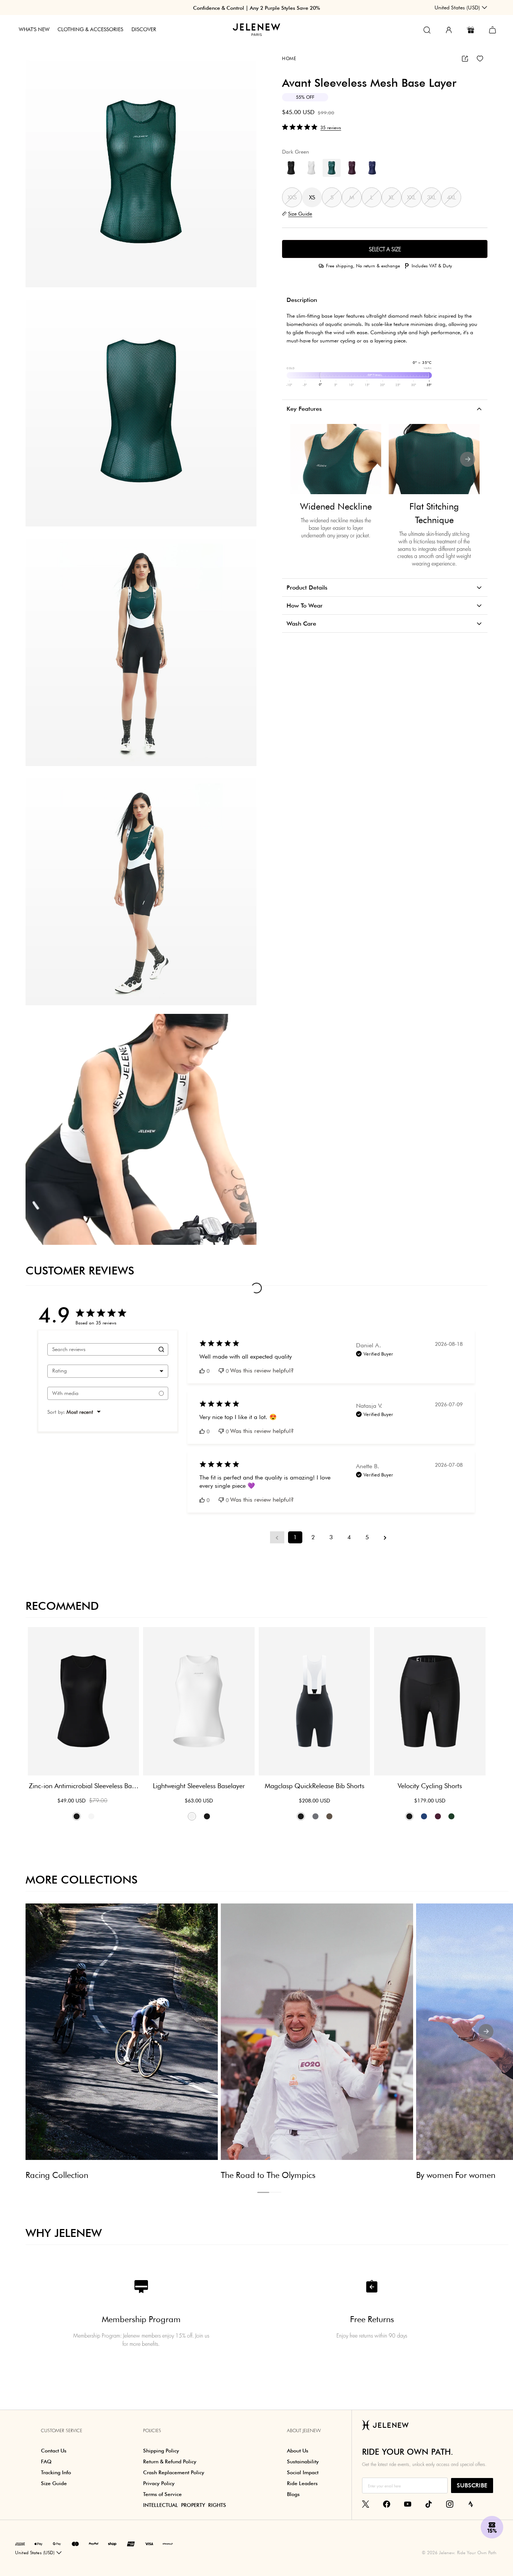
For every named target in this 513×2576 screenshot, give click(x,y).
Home (289, 58)
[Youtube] (408, 2504)
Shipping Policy (161, 2451)
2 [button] (275, 2192)
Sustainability (303, 2461)
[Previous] (302, 459)
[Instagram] (450, 2504)
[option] (141, 172)
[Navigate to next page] (385, 1537)
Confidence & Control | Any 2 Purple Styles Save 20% (256, 8)
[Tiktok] (429, 2504)
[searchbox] (101, 1349)
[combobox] (108, 1371)
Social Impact (303, 2472)
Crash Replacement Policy (174, 2472)
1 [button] (263, 2192)
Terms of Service (162, 2494)
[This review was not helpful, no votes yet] (221, 1371)
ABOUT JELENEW (304, 2431)
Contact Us (54, 2451)
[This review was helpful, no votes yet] (202, 1371)
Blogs (293, 2494)
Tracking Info (56, 2472)
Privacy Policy (159, 2483)
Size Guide (54, 2483)
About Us (298, 2451)
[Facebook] (387, 2504)
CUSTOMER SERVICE (62, 2431)
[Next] (468, 459)
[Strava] (471, 2504)
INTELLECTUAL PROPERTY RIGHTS (185, 2505)
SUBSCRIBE (472, 2485)
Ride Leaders (302, 2483)
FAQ (46, 2461)
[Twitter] (366, 2504)
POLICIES (152, 2431)
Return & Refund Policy (170, 2461)
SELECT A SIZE (385, 249)
